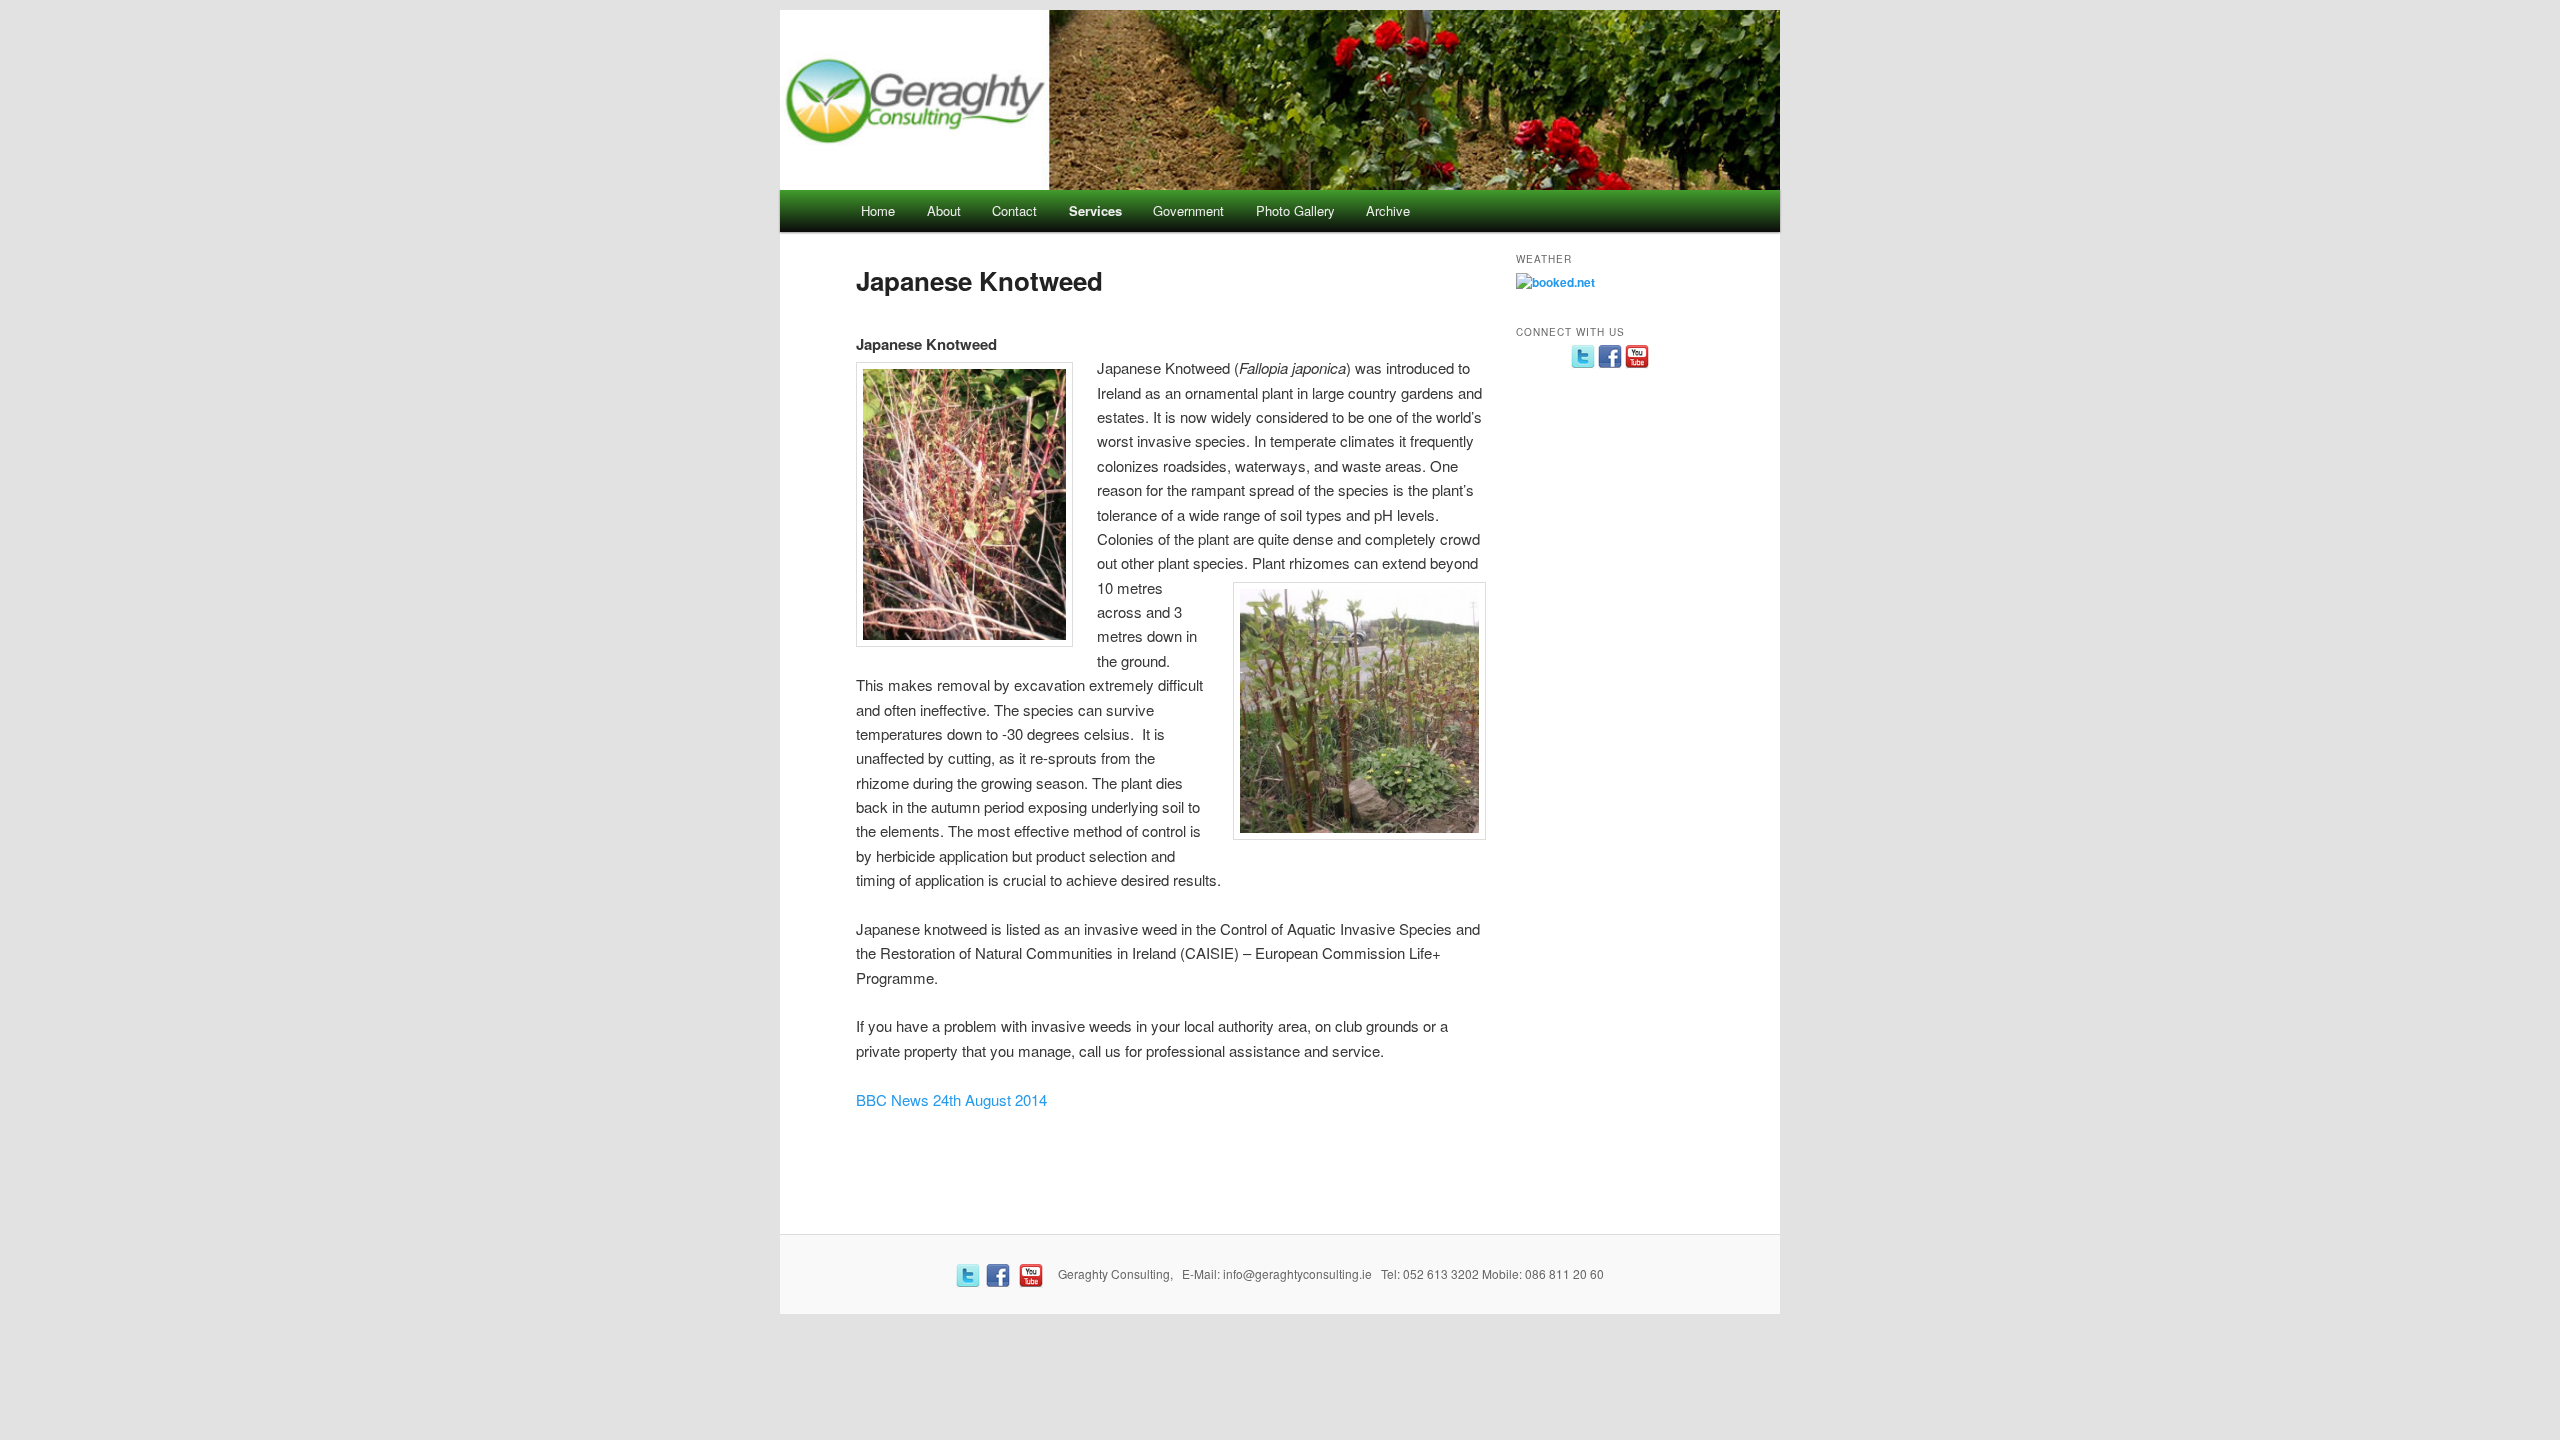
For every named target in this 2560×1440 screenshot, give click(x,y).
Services (1095, 210)
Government (1188, 210)
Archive (1388, 210)
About (944, 210)
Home (878, 210)
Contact (1014, 210)
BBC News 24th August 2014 (951, 1099)
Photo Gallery (1295, 210)
